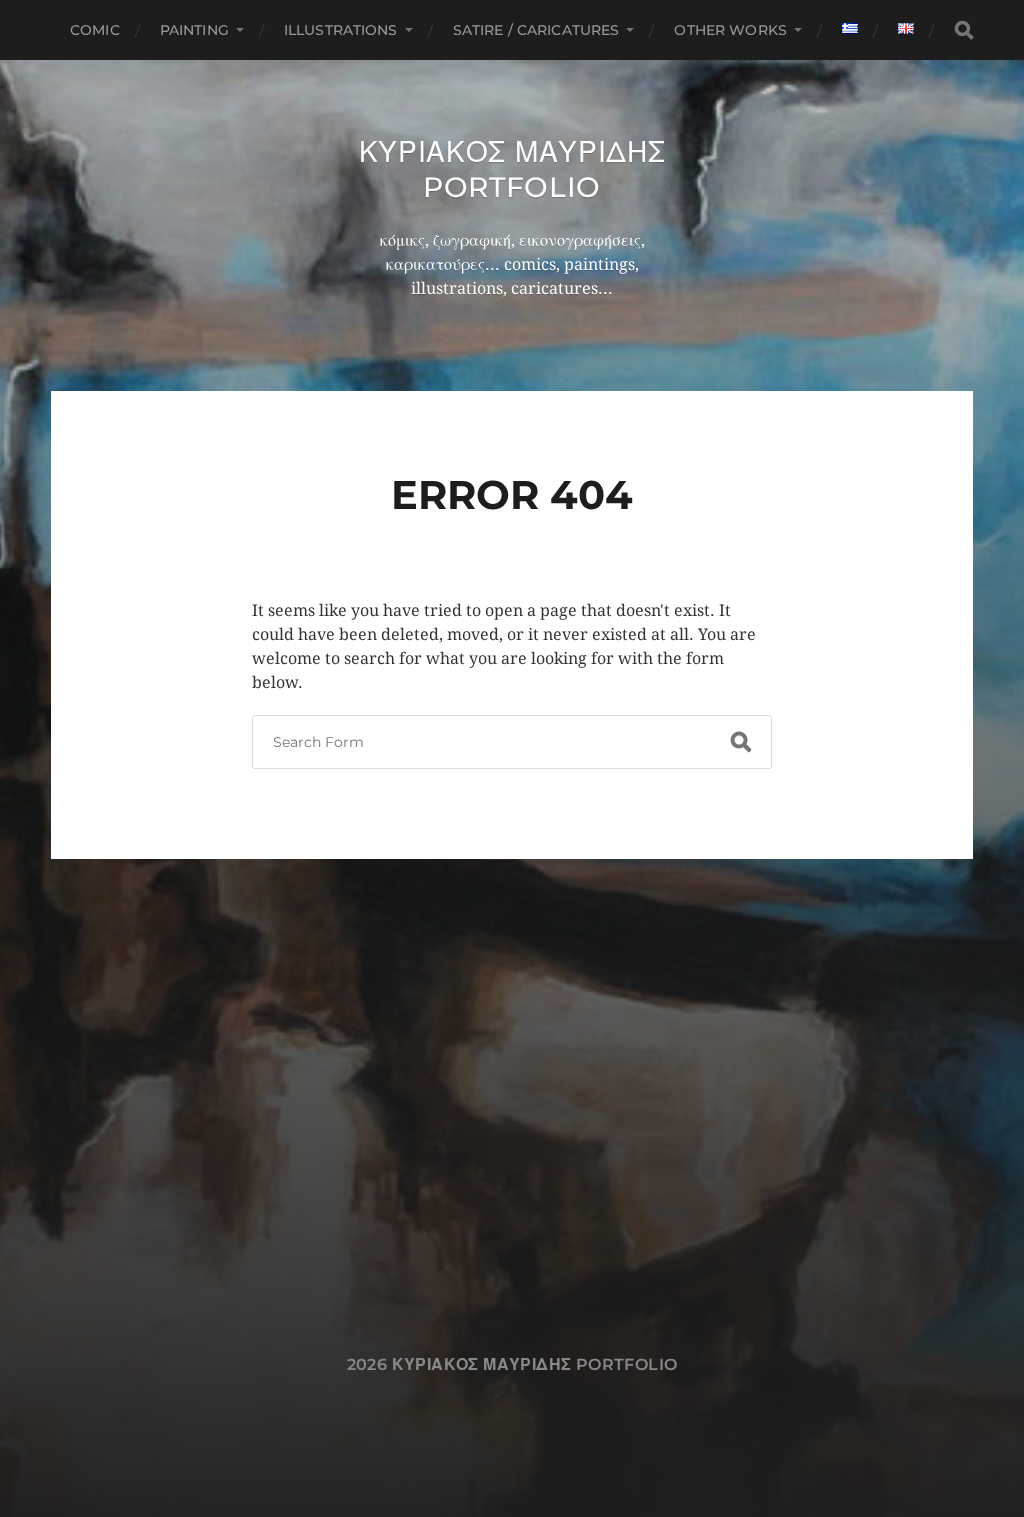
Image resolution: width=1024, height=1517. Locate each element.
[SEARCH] (964, 30)
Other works (730, 30)
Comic (95, 30)
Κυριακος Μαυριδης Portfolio (512, 169)
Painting (194, 30)
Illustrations (341, 30)
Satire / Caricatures (536, 30)
